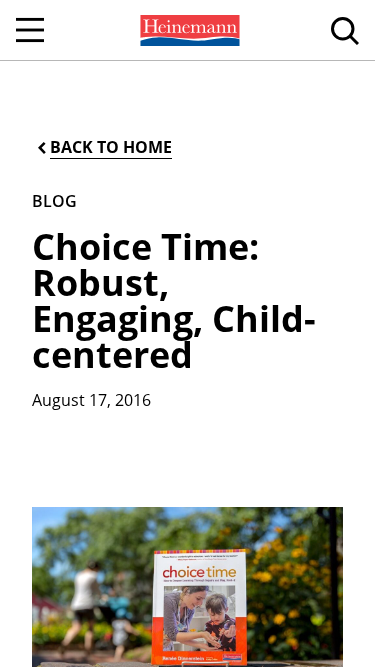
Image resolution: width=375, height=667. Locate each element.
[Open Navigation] (30, 30)
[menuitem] (188, 30)
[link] (188, 30)
